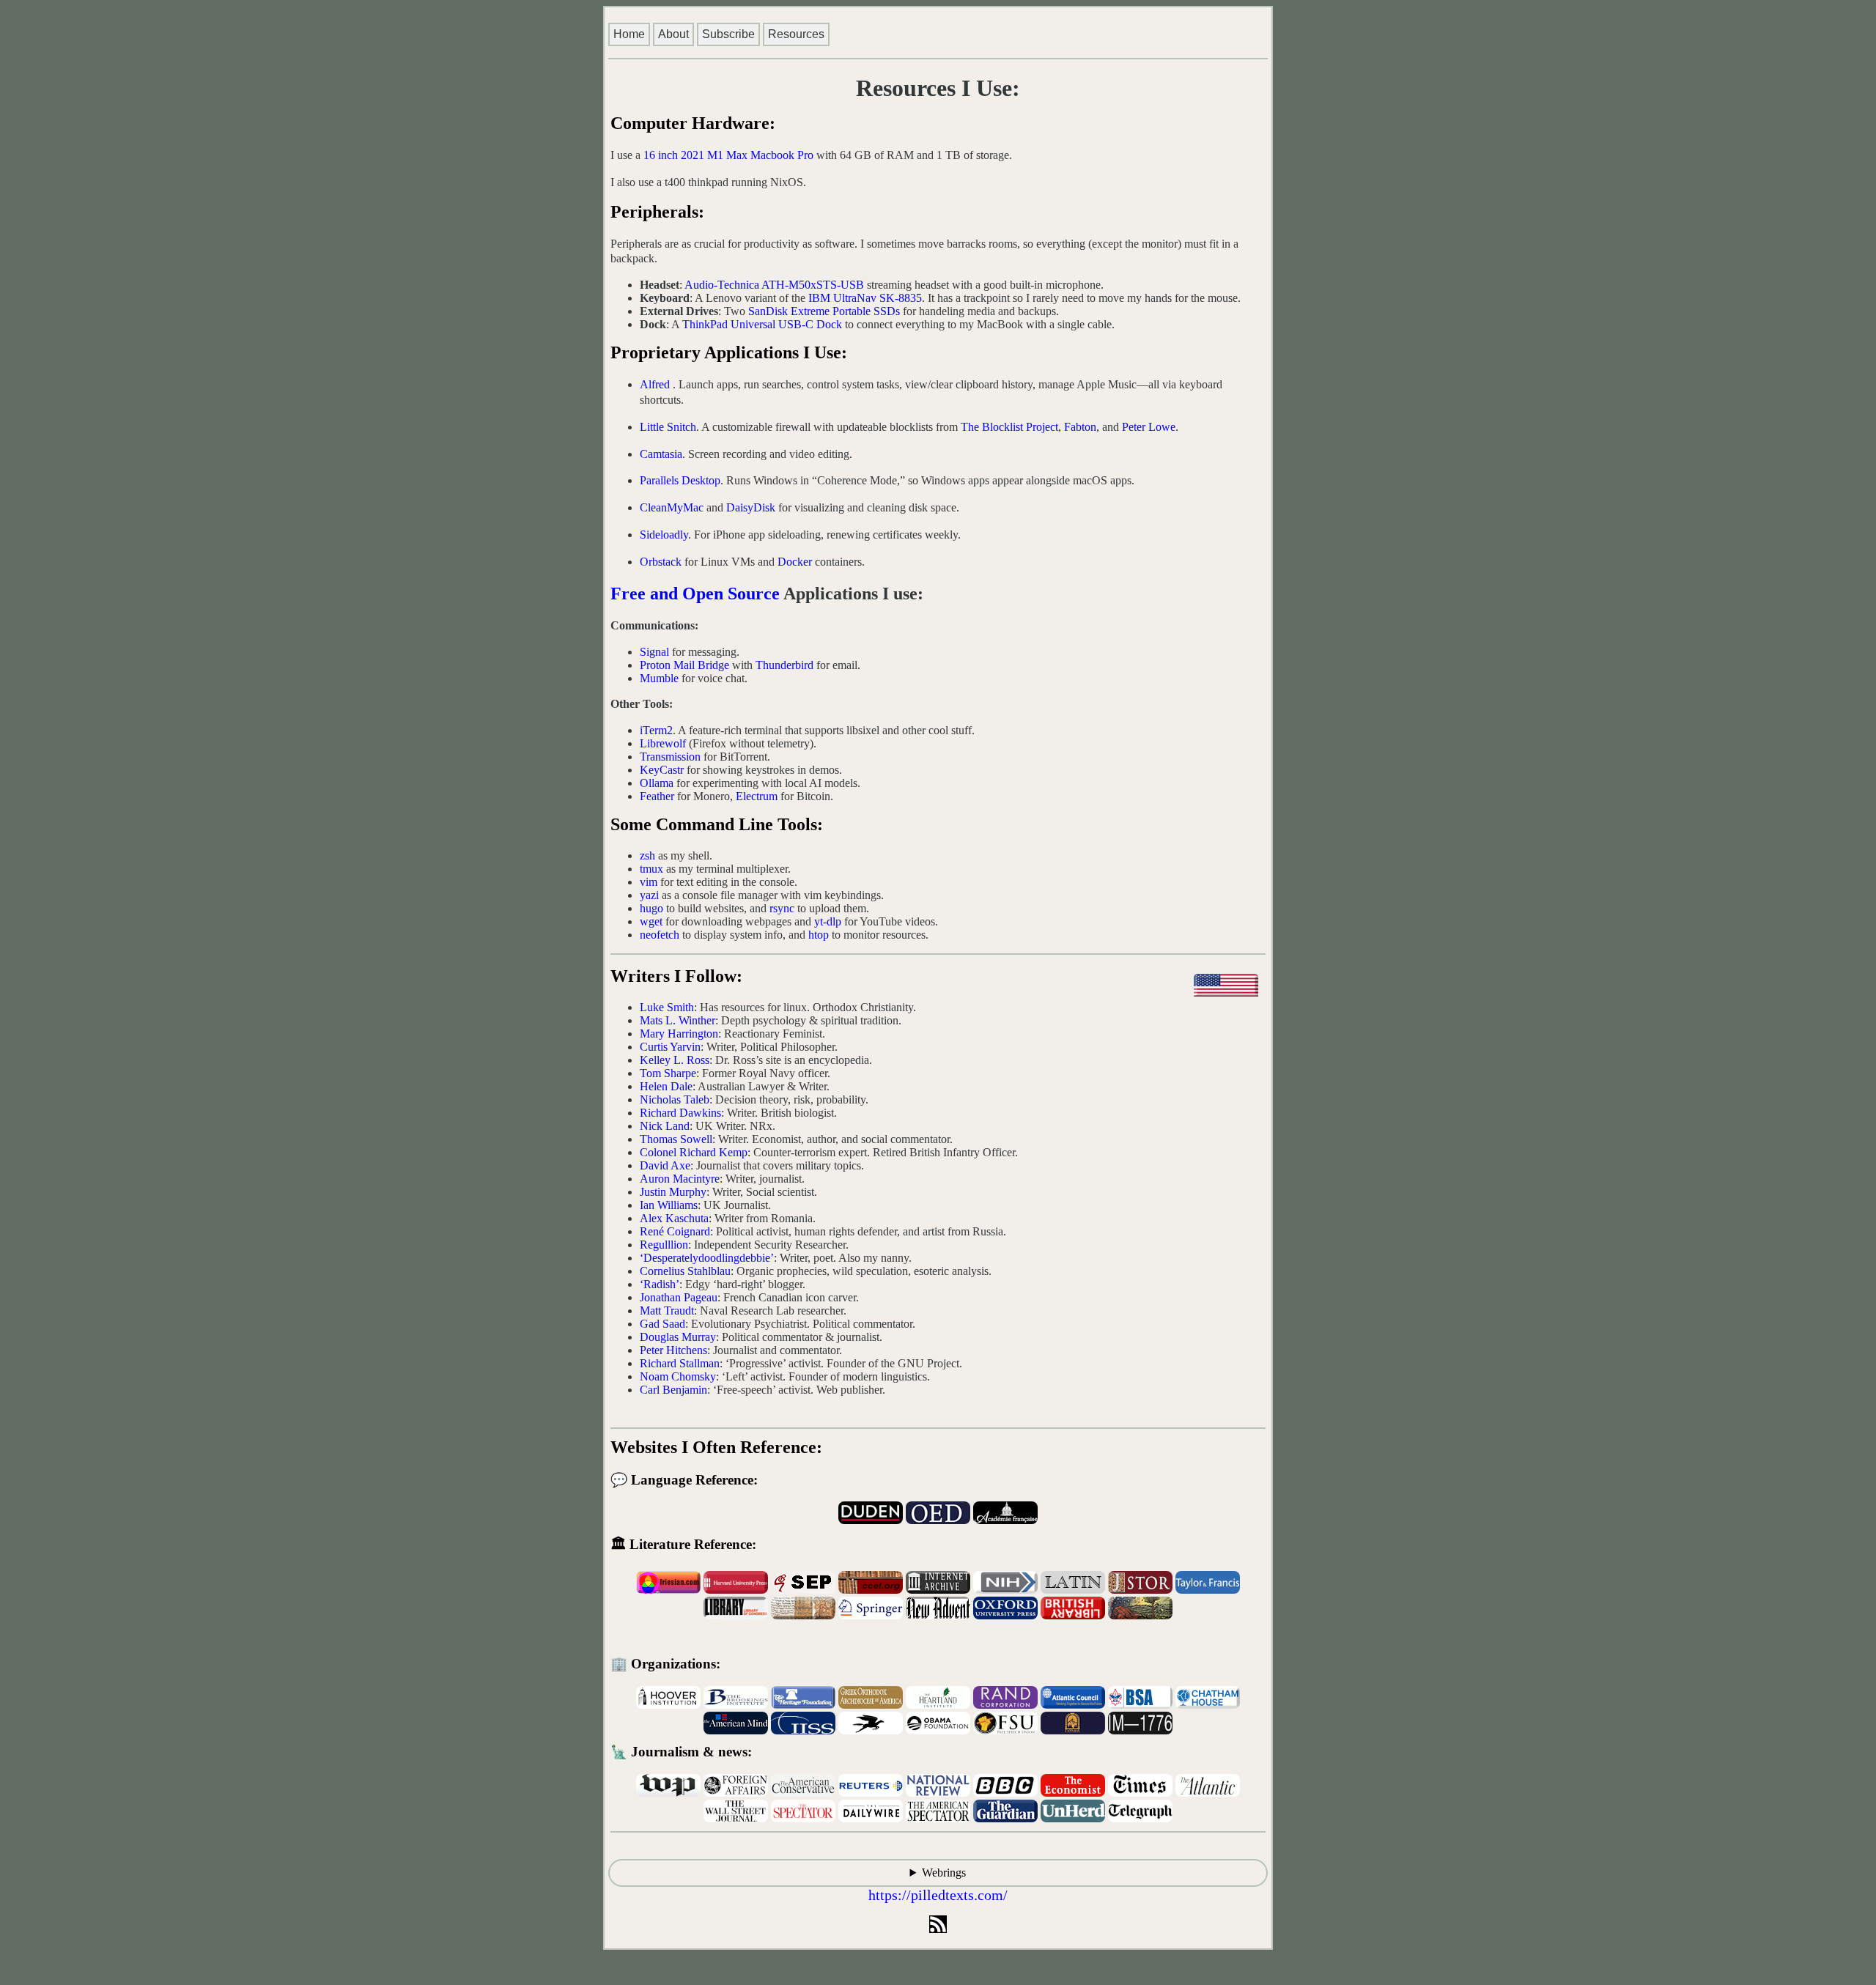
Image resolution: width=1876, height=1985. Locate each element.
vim (649, 882)
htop (819, 935)
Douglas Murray (678, 1337)
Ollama (657, 783)
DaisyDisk (751, 507)
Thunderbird (784, 665)
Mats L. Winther (677, 1020)
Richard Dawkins (680, 1113)
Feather (657, 796)
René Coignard (675, 1231)
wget (651, 921)
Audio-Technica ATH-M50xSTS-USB (774, 285)
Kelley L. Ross (675, 1060)
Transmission (670, 757)
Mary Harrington (679, 1034)
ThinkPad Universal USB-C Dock (762, 324)
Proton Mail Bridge (684, 665)
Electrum (757, 796)
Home (629, 34)
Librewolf (663, 743)
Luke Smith (667, 1007)
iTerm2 (656, 730)
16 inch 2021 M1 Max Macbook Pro (728, 155)
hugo (651, 908)
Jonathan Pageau (679, 1297)
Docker (795, 562)
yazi (649, 895)
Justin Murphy (673, 1192)
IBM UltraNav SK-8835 (865, 298)
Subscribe (728, 34)
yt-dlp (828, 921)
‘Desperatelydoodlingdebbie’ (707, 1258)
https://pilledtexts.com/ (938, 1895)
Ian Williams (669, 1205)
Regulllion (664, 1245)
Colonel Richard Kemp (694, 1152)
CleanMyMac (672, 507)
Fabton (1080, 427)
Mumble (659, 678)
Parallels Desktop (680, 480)
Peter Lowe (1149, 427)
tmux (651, 869)
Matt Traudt (667, 1311)
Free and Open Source (695, 594)
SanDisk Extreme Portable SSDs (824, 311)
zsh (647, 855)
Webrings (944, 1873)
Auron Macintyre (680, 1179)
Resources (796, 34)
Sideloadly (664, 535)
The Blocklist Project (1009, 427)
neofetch (660, 935)
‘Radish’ (660, 1284)
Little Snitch (668, 427)
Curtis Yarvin (670, 1047)
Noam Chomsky (678, 1376)
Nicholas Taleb (675, 1099)
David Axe (665, 1165)
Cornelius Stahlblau (685, 1271)
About (673, 34)
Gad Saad (662, 1324)
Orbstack (661, 562)
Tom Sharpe (668, 1073)
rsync (782, 908)
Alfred (655, 384)
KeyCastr (662, 770)
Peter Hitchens (673, 1350)
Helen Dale (666, 1086)
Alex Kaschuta (674, 1218)
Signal (654, 652)
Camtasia (661, 454)
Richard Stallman (680, 1363)
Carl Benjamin (673, 1390)
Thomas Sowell (676, 1139)
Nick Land (665, 1126)
